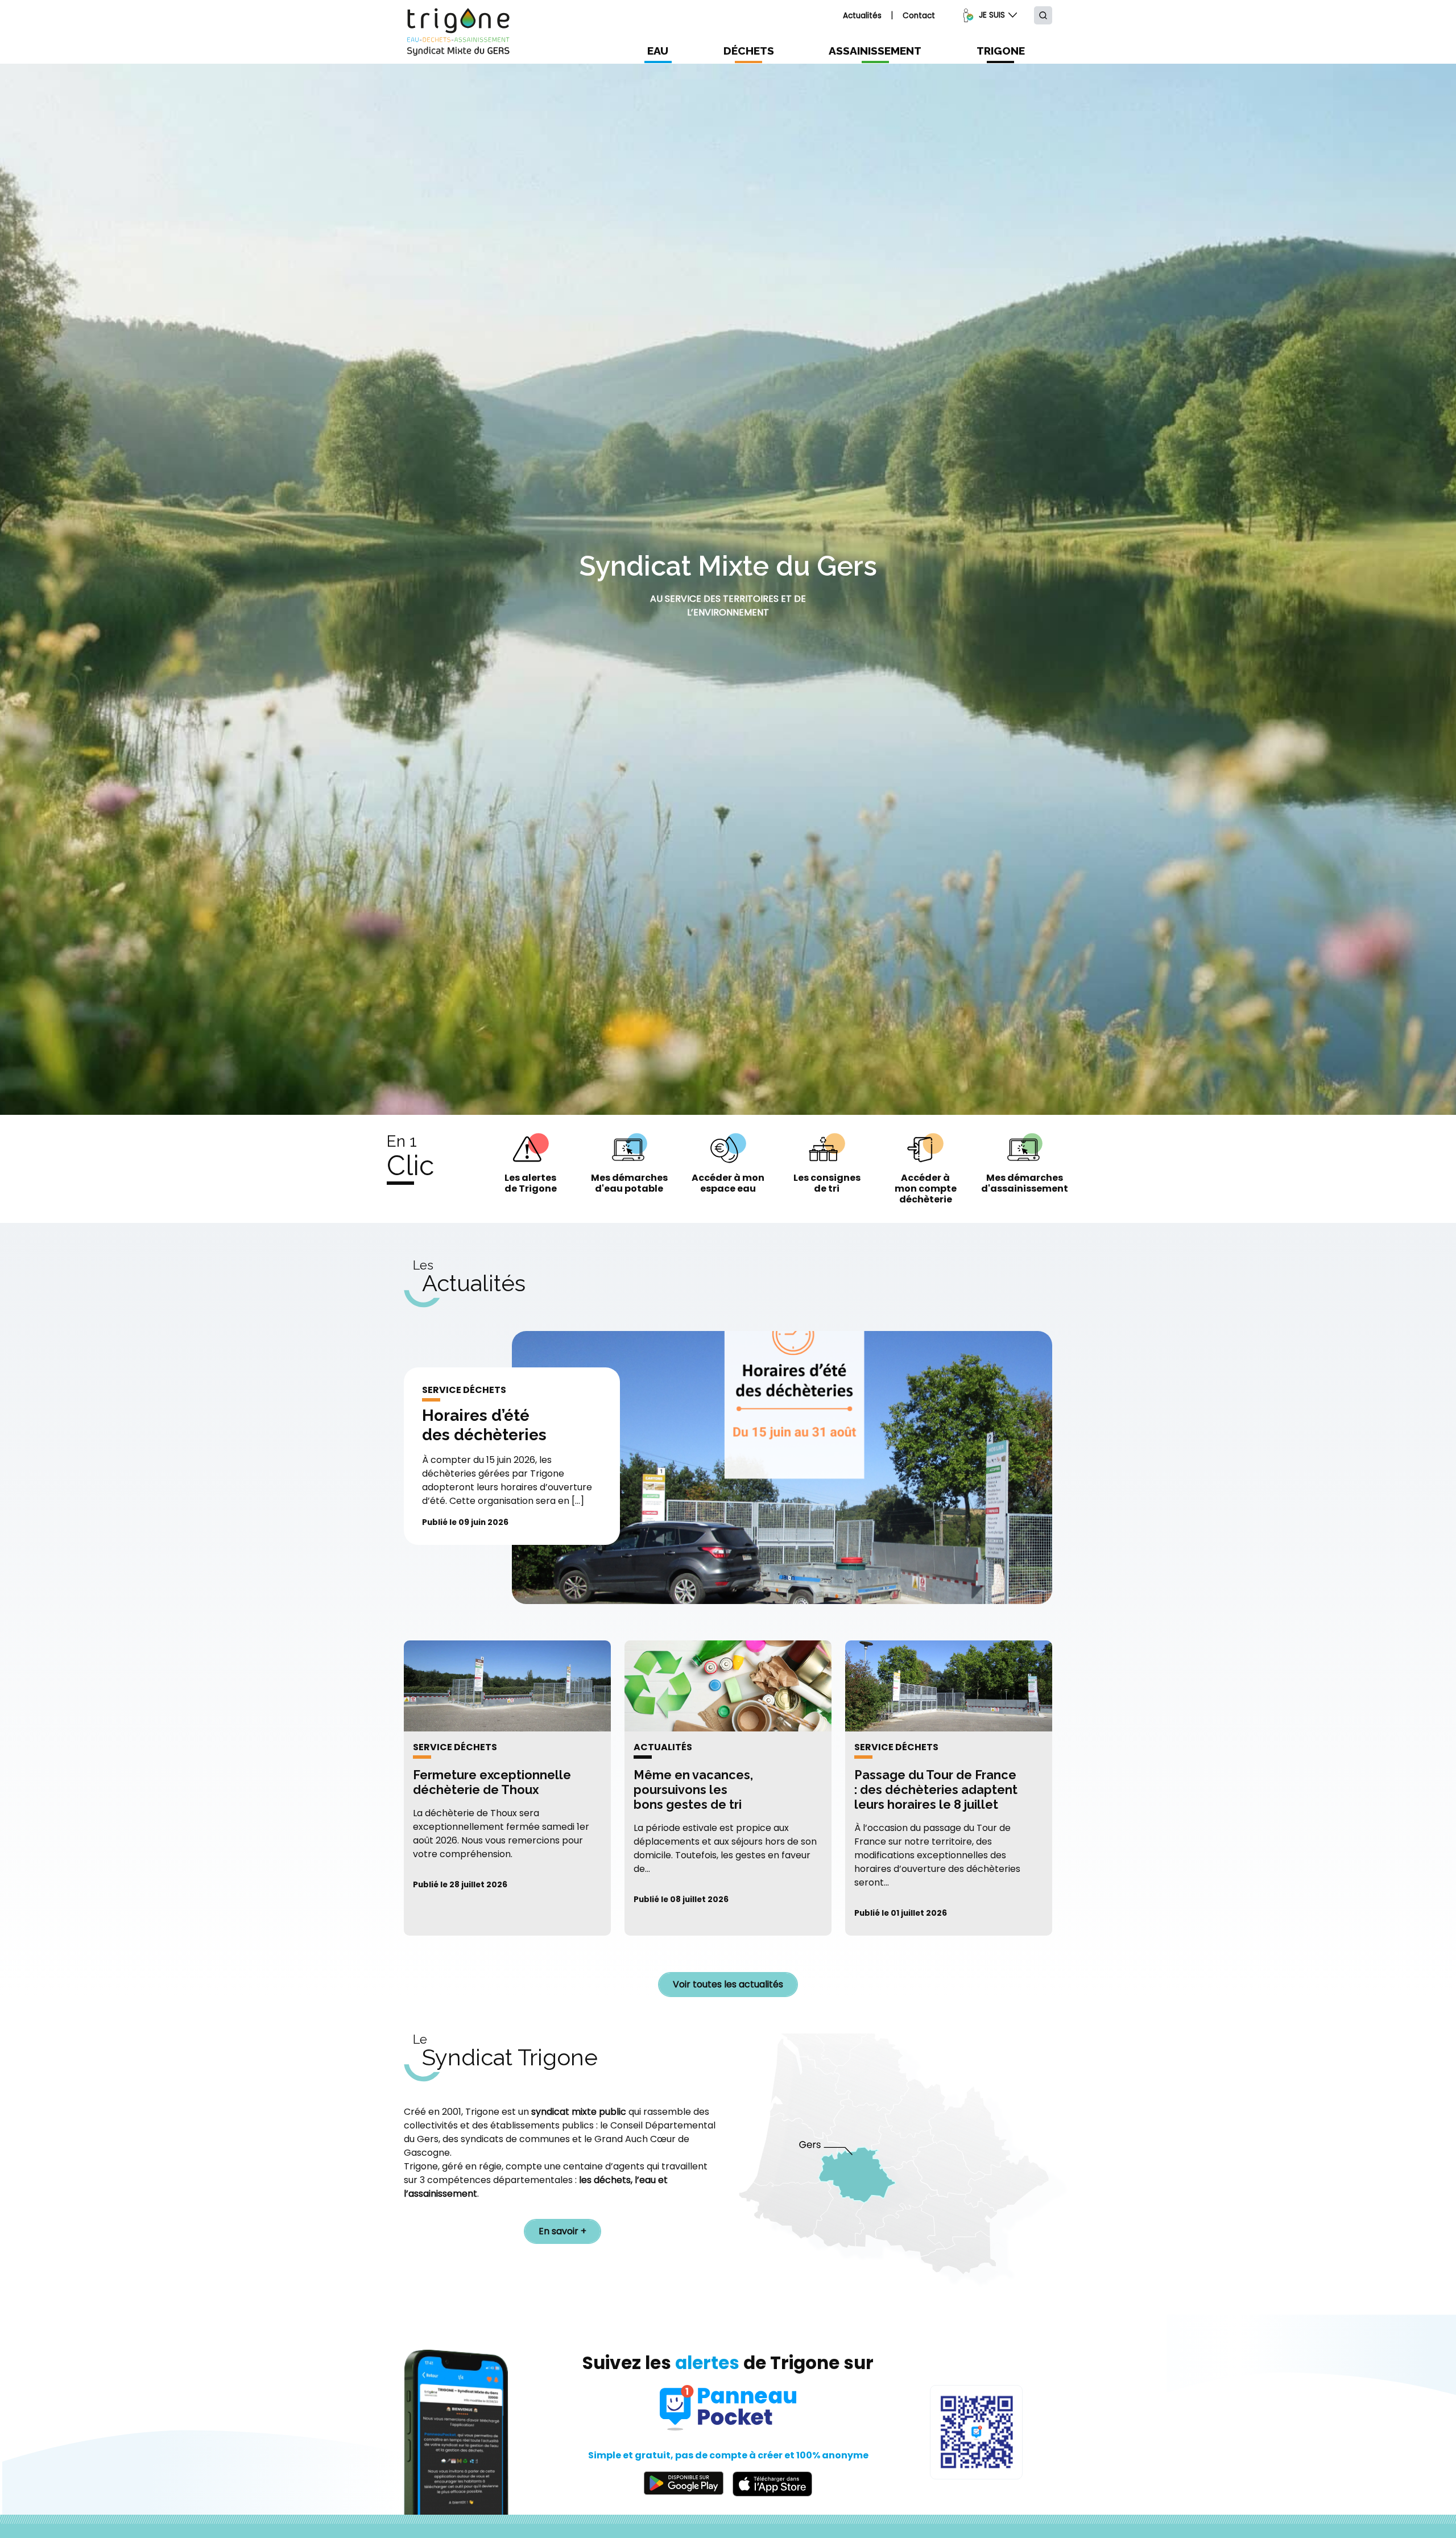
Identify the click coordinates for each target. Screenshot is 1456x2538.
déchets (612, 2180)
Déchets (749, 51)
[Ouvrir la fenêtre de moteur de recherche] (1043, 15)
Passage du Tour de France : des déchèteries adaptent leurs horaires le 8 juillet (936, 1790)
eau (648, 2180)
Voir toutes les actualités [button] (728, 1984)
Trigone (1001, 51)
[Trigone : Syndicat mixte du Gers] (458, 32)
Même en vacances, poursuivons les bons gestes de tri (693, 1790)
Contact (919, 16)
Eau (658, 51)
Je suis (992, 15)
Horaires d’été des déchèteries (484, 1425)
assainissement (443, 2194)
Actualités (862, 16)
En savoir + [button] (562, 2231)
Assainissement (875, 51)
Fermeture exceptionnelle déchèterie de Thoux (492, 1782)
